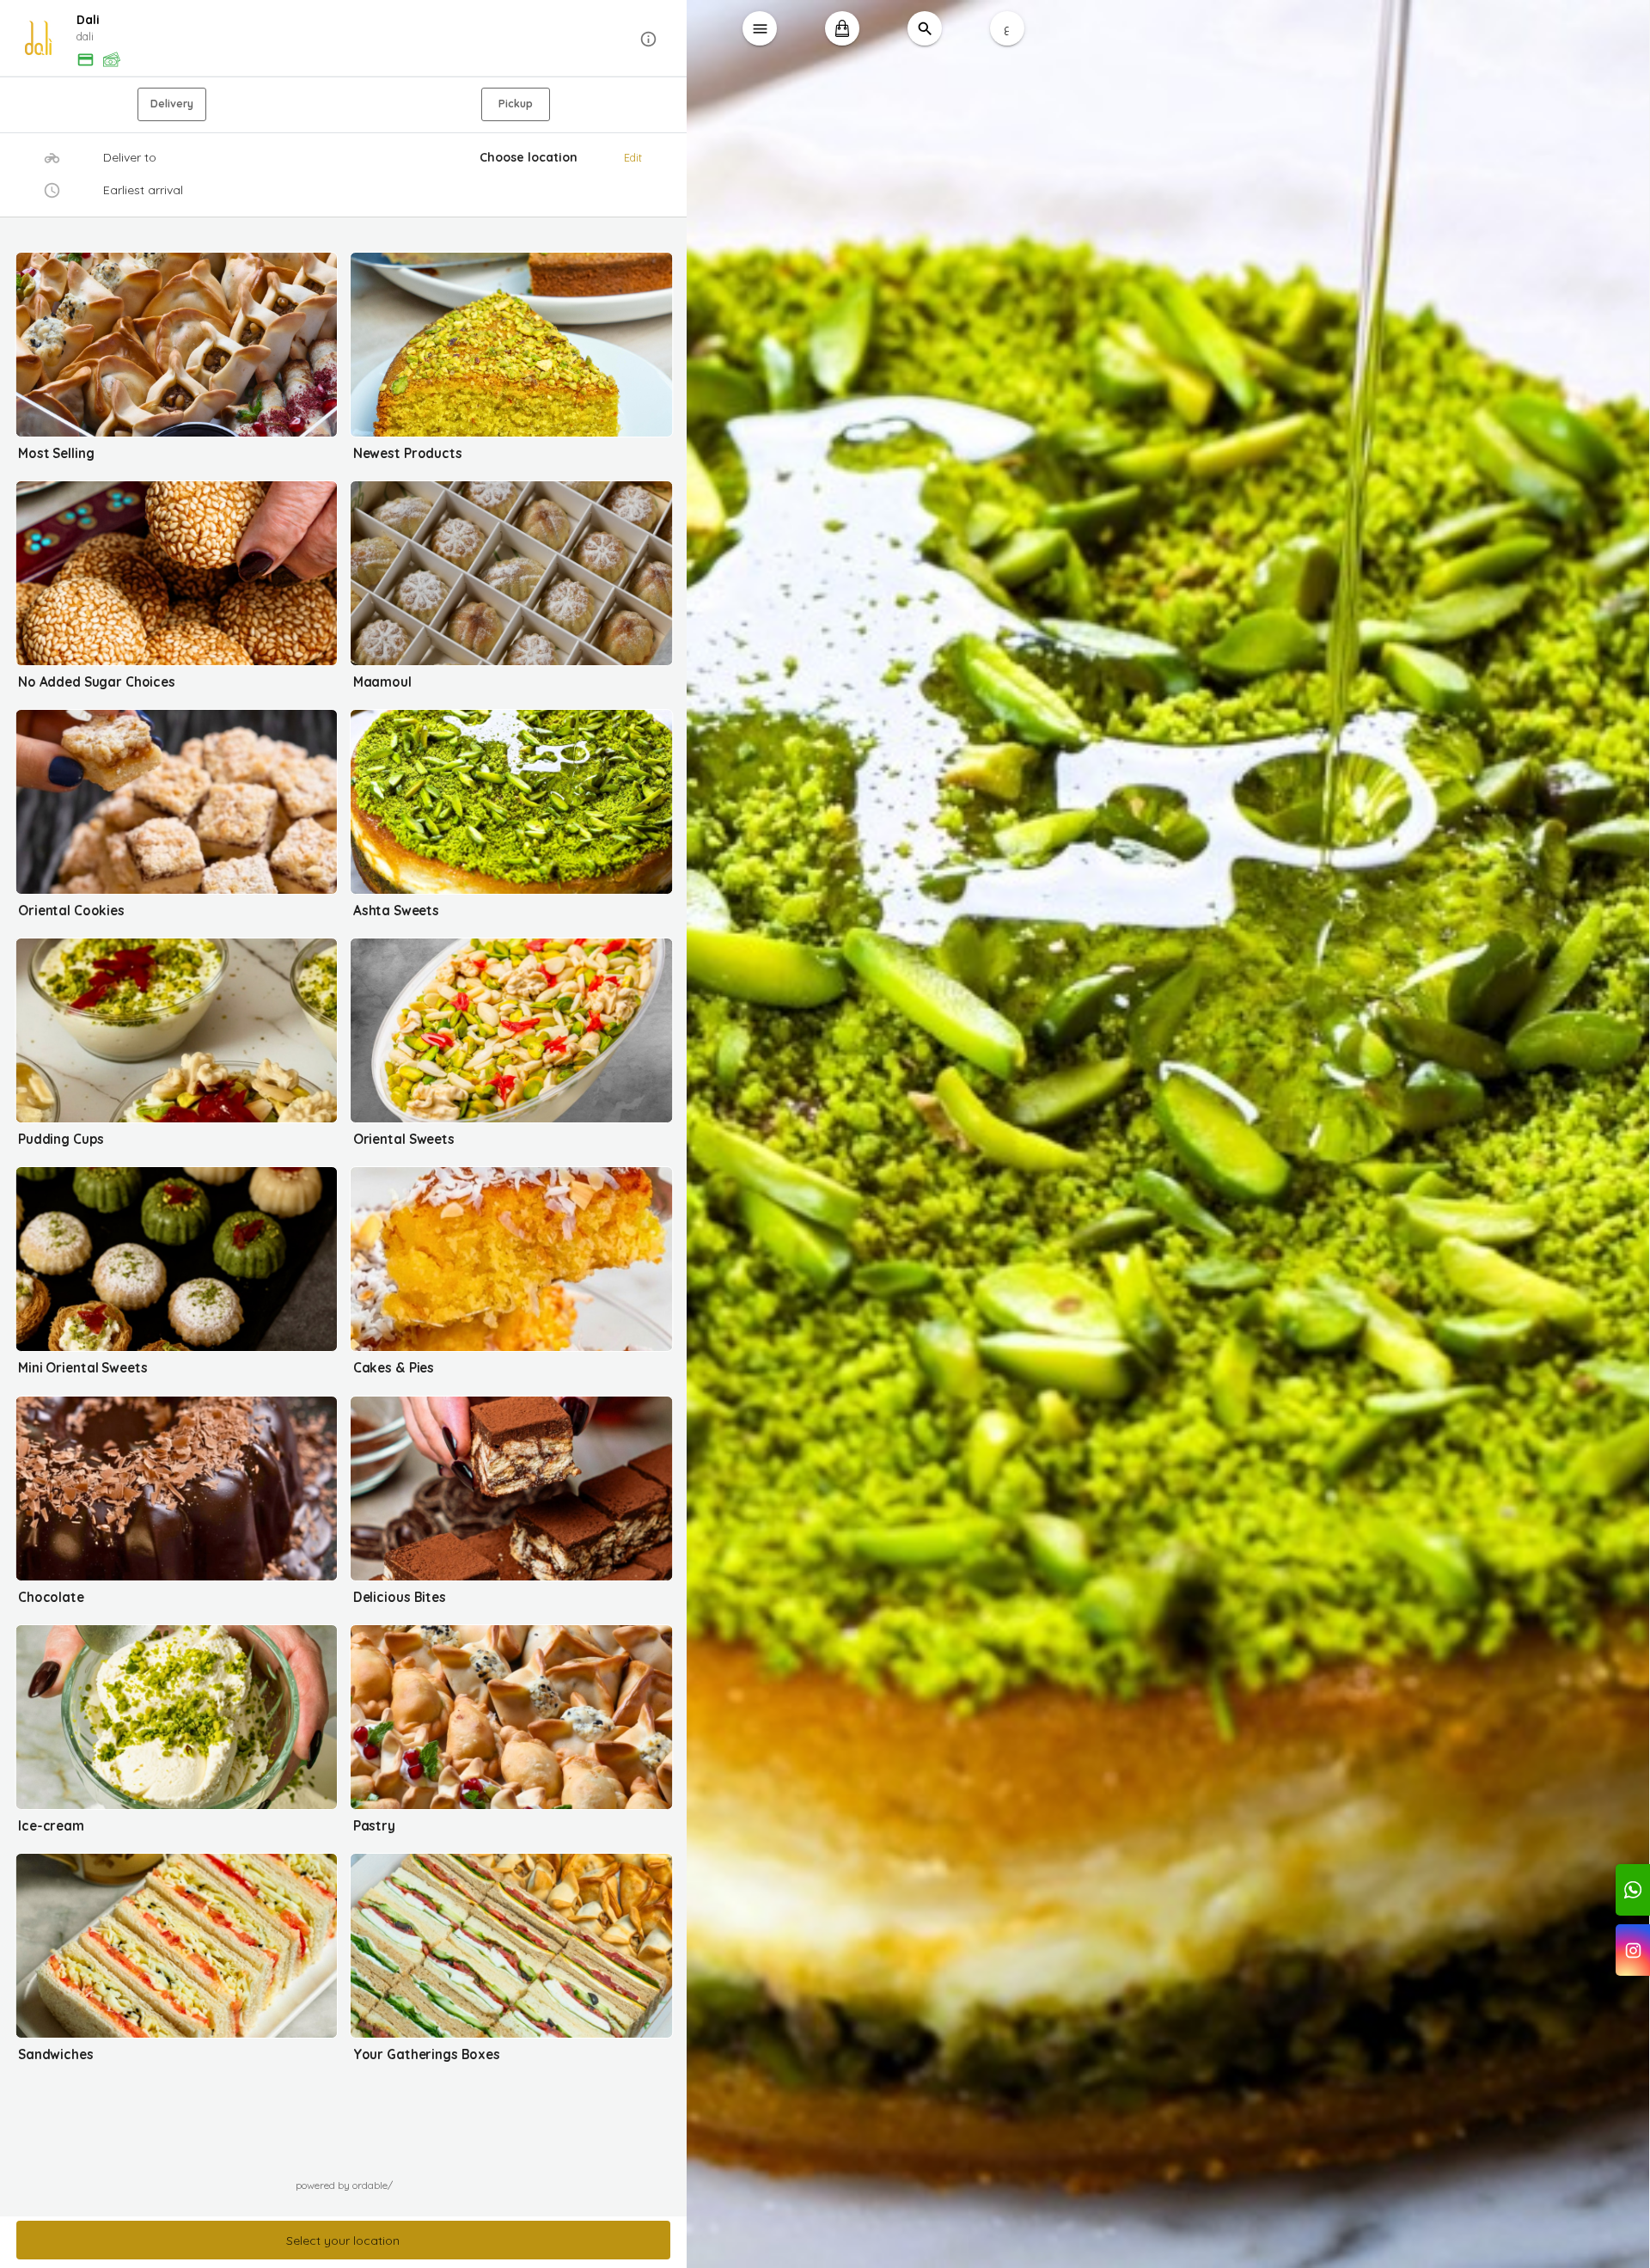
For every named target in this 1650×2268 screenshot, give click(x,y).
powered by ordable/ (344, 2185)
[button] (344, 39)
